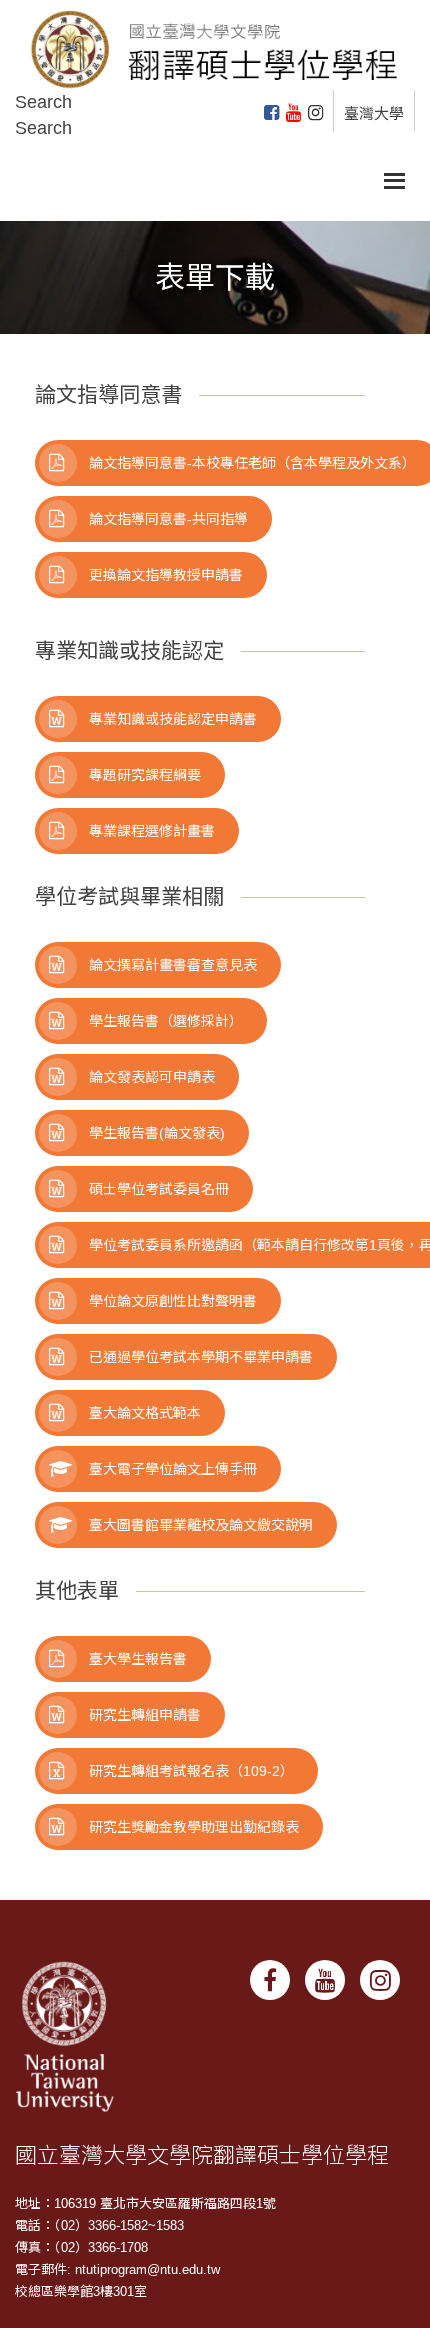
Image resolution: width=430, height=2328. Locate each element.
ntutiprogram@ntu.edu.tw (147, 2269)
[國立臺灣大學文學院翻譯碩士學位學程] (215, 43)
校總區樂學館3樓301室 (81, 2291)
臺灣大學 (374, 113)
